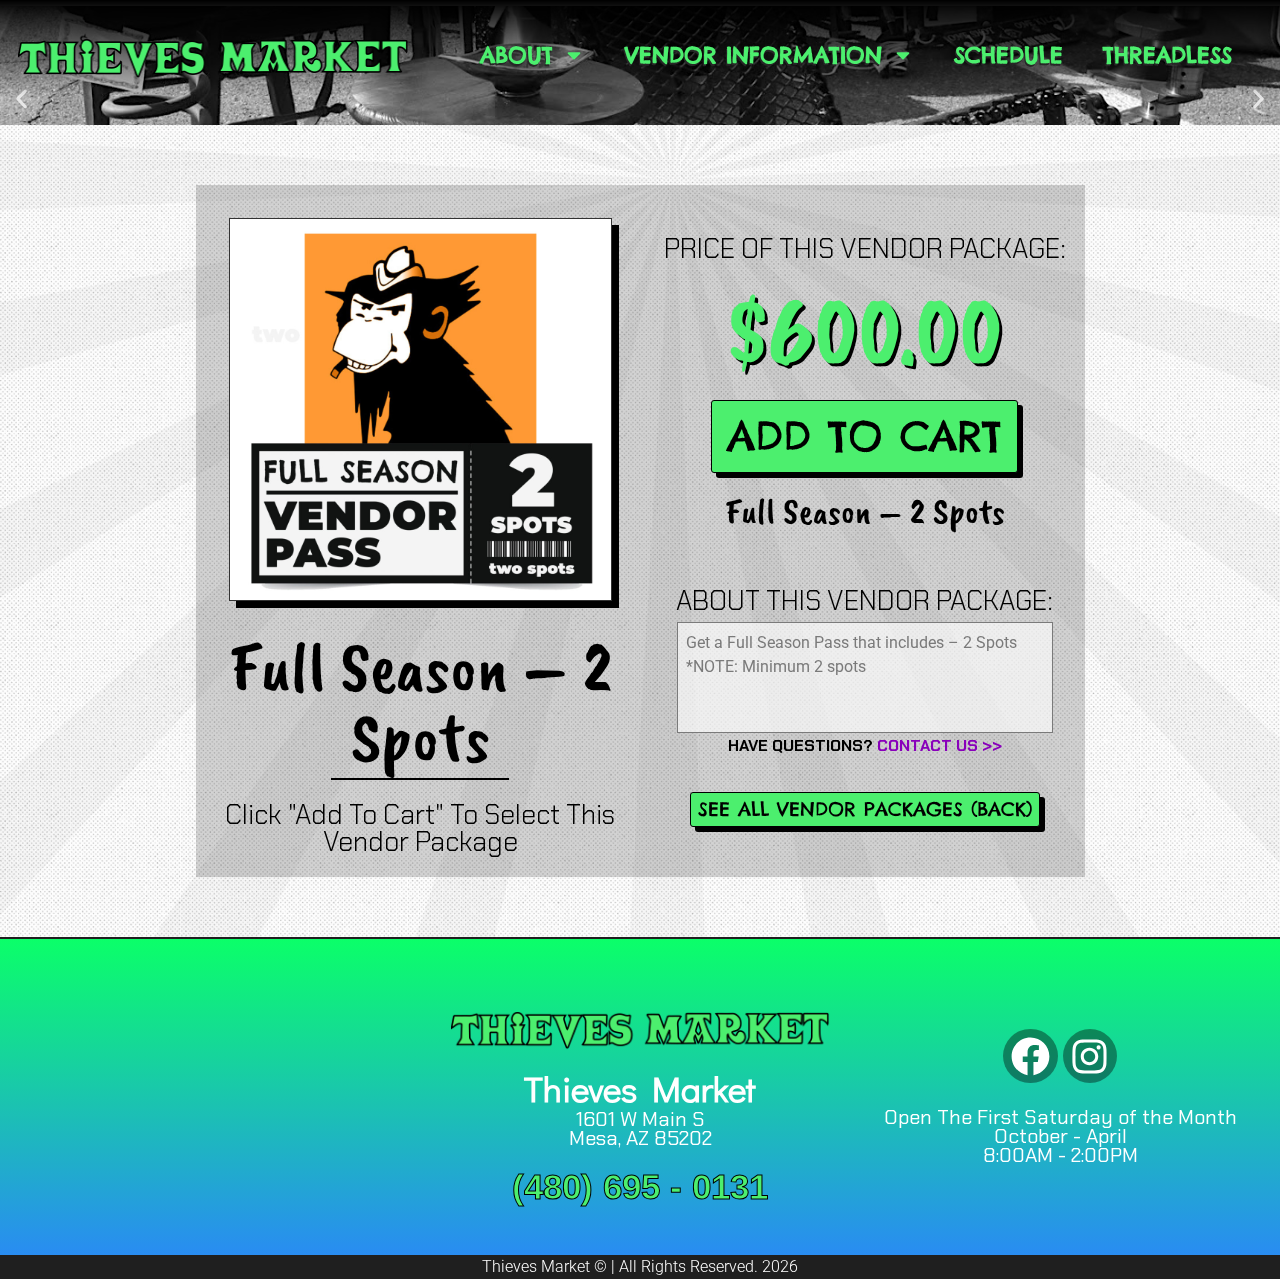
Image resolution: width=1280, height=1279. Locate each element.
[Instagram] (1090, 1056)
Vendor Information (753, 55)
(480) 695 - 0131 (640, 1186)
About (516, 55)
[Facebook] (1030, 1056)
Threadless (1167, 55)
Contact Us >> (939, 745)
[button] (21, 98)
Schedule (1008, 55)
